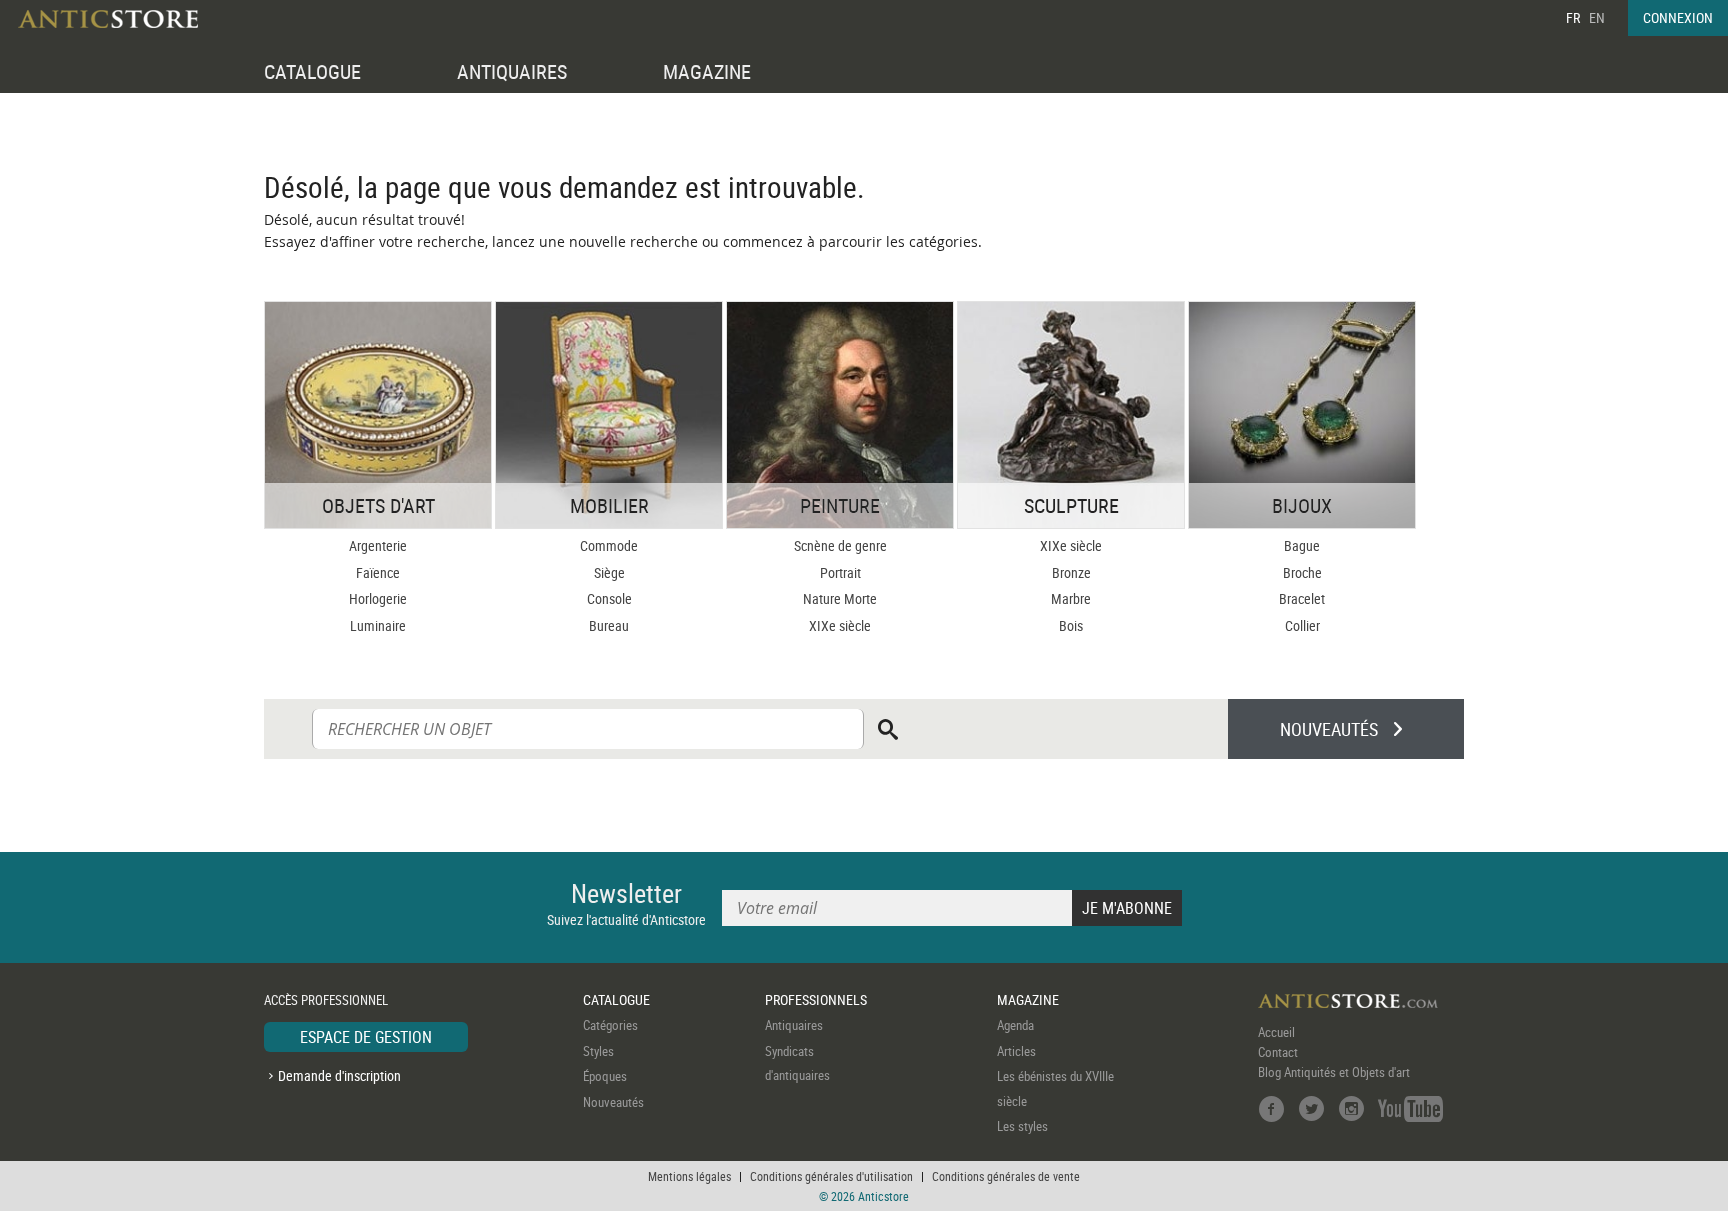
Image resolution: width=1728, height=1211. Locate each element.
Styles (598, 1051)
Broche (1302, 572)
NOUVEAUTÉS (1329, 729)
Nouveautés (613, 1102)
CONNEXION (1678, 17)
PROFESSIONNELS (816, 999)
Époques (605, 1076)
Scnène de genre (840, 545)
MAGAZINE (707, 71)
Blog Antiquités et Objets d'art (1334, 1072)
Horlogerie (378, 598)
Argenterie (378, 545)
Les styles (1022, 1126)
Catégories (610, 1025)
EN (1597, 17)
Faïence (378, 572)
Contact (1278, 1052)
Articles (1016, 1051)
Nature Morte (840, 598)
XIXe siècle (840, 625)
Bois (1071, 625)
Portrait (840, 572)
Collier (1302, 625)
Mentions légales (689, 1176)
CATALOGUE (312, 71)
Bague (1302, 545)
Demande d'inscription (339, 1075)
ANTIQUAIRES (512, 71)
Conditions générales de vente (1006, 1176)
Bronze (1071, 572)
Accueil (1276, 1032)
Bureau (609, 625)
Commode (609, 545)
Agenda (1015, 1025)
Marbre (1071, 598)
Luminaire (378, 625)
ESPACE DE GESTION (366, 1037)
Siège (609, 572)
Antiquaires (794, 1025)
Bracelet (1302, 598)
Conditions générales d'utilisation (831, 1176)
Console (609, 598)
